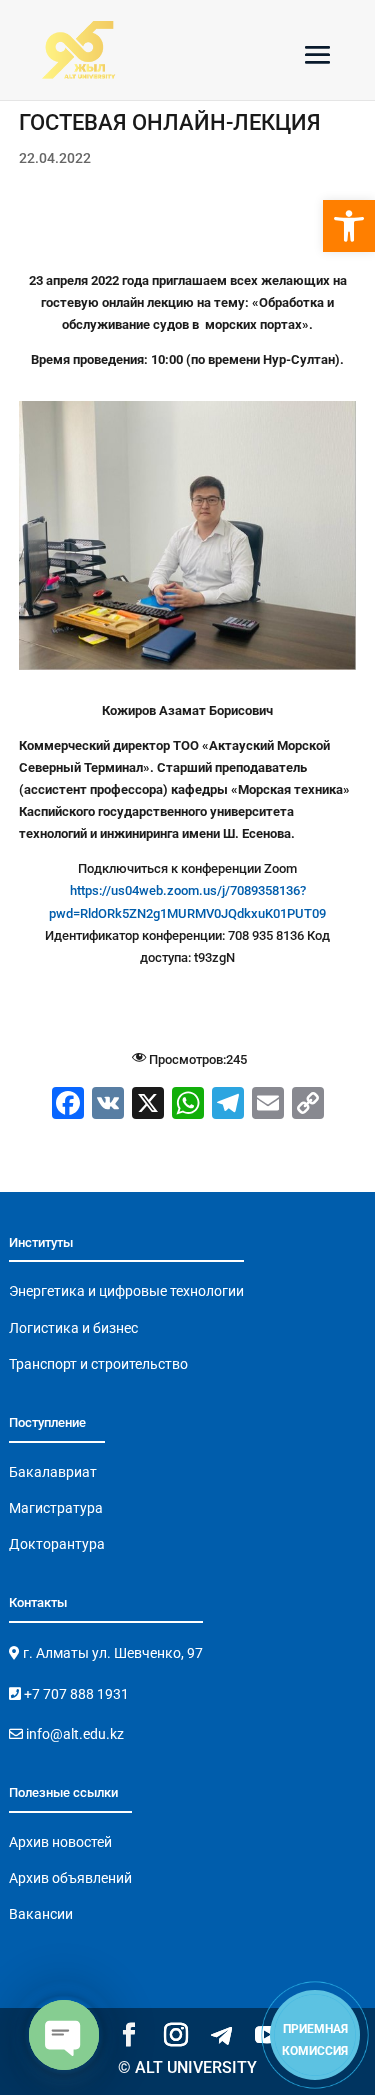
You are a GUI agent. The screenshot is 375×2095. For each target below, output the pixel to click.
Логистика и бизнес (73, 1328)
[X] (148, 1105)
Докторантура (57, 1544)
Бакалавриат (53, 1472)
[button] (349, 226)
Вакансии (41, 1914)
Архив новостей (60, 1842)
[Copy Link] (308, 1105)
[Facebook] (68, 1105)
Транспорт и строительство (98, 1364)
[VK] (108, 1105)
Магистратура (56, 1508)
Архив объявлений (70, 1878)
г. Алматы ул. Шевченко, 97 (111, 1653)
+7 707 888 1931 (75, 1694)
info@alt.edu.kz (73, 1734)
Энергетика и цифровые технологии (126, 1291)
